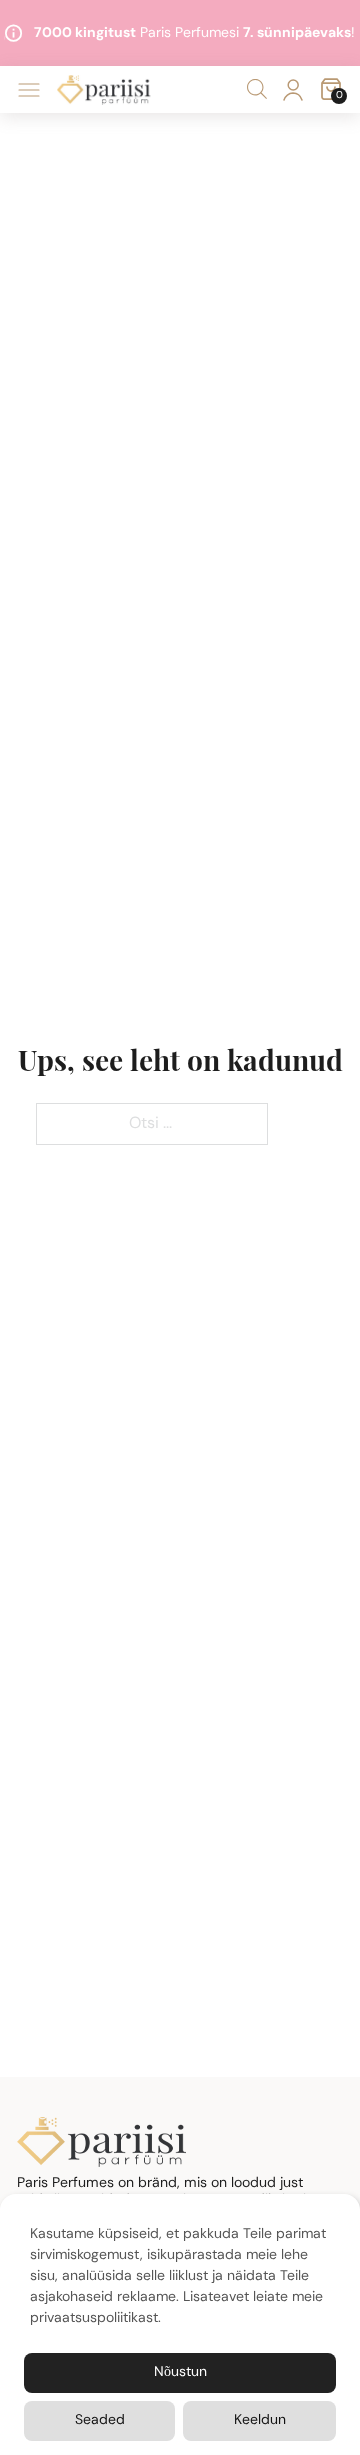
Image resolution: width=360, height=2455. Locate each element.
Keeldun (260, 2420)
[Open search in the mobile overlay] (257, 89)
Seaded (100, 2420)
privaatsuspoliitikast (94, 2318)
